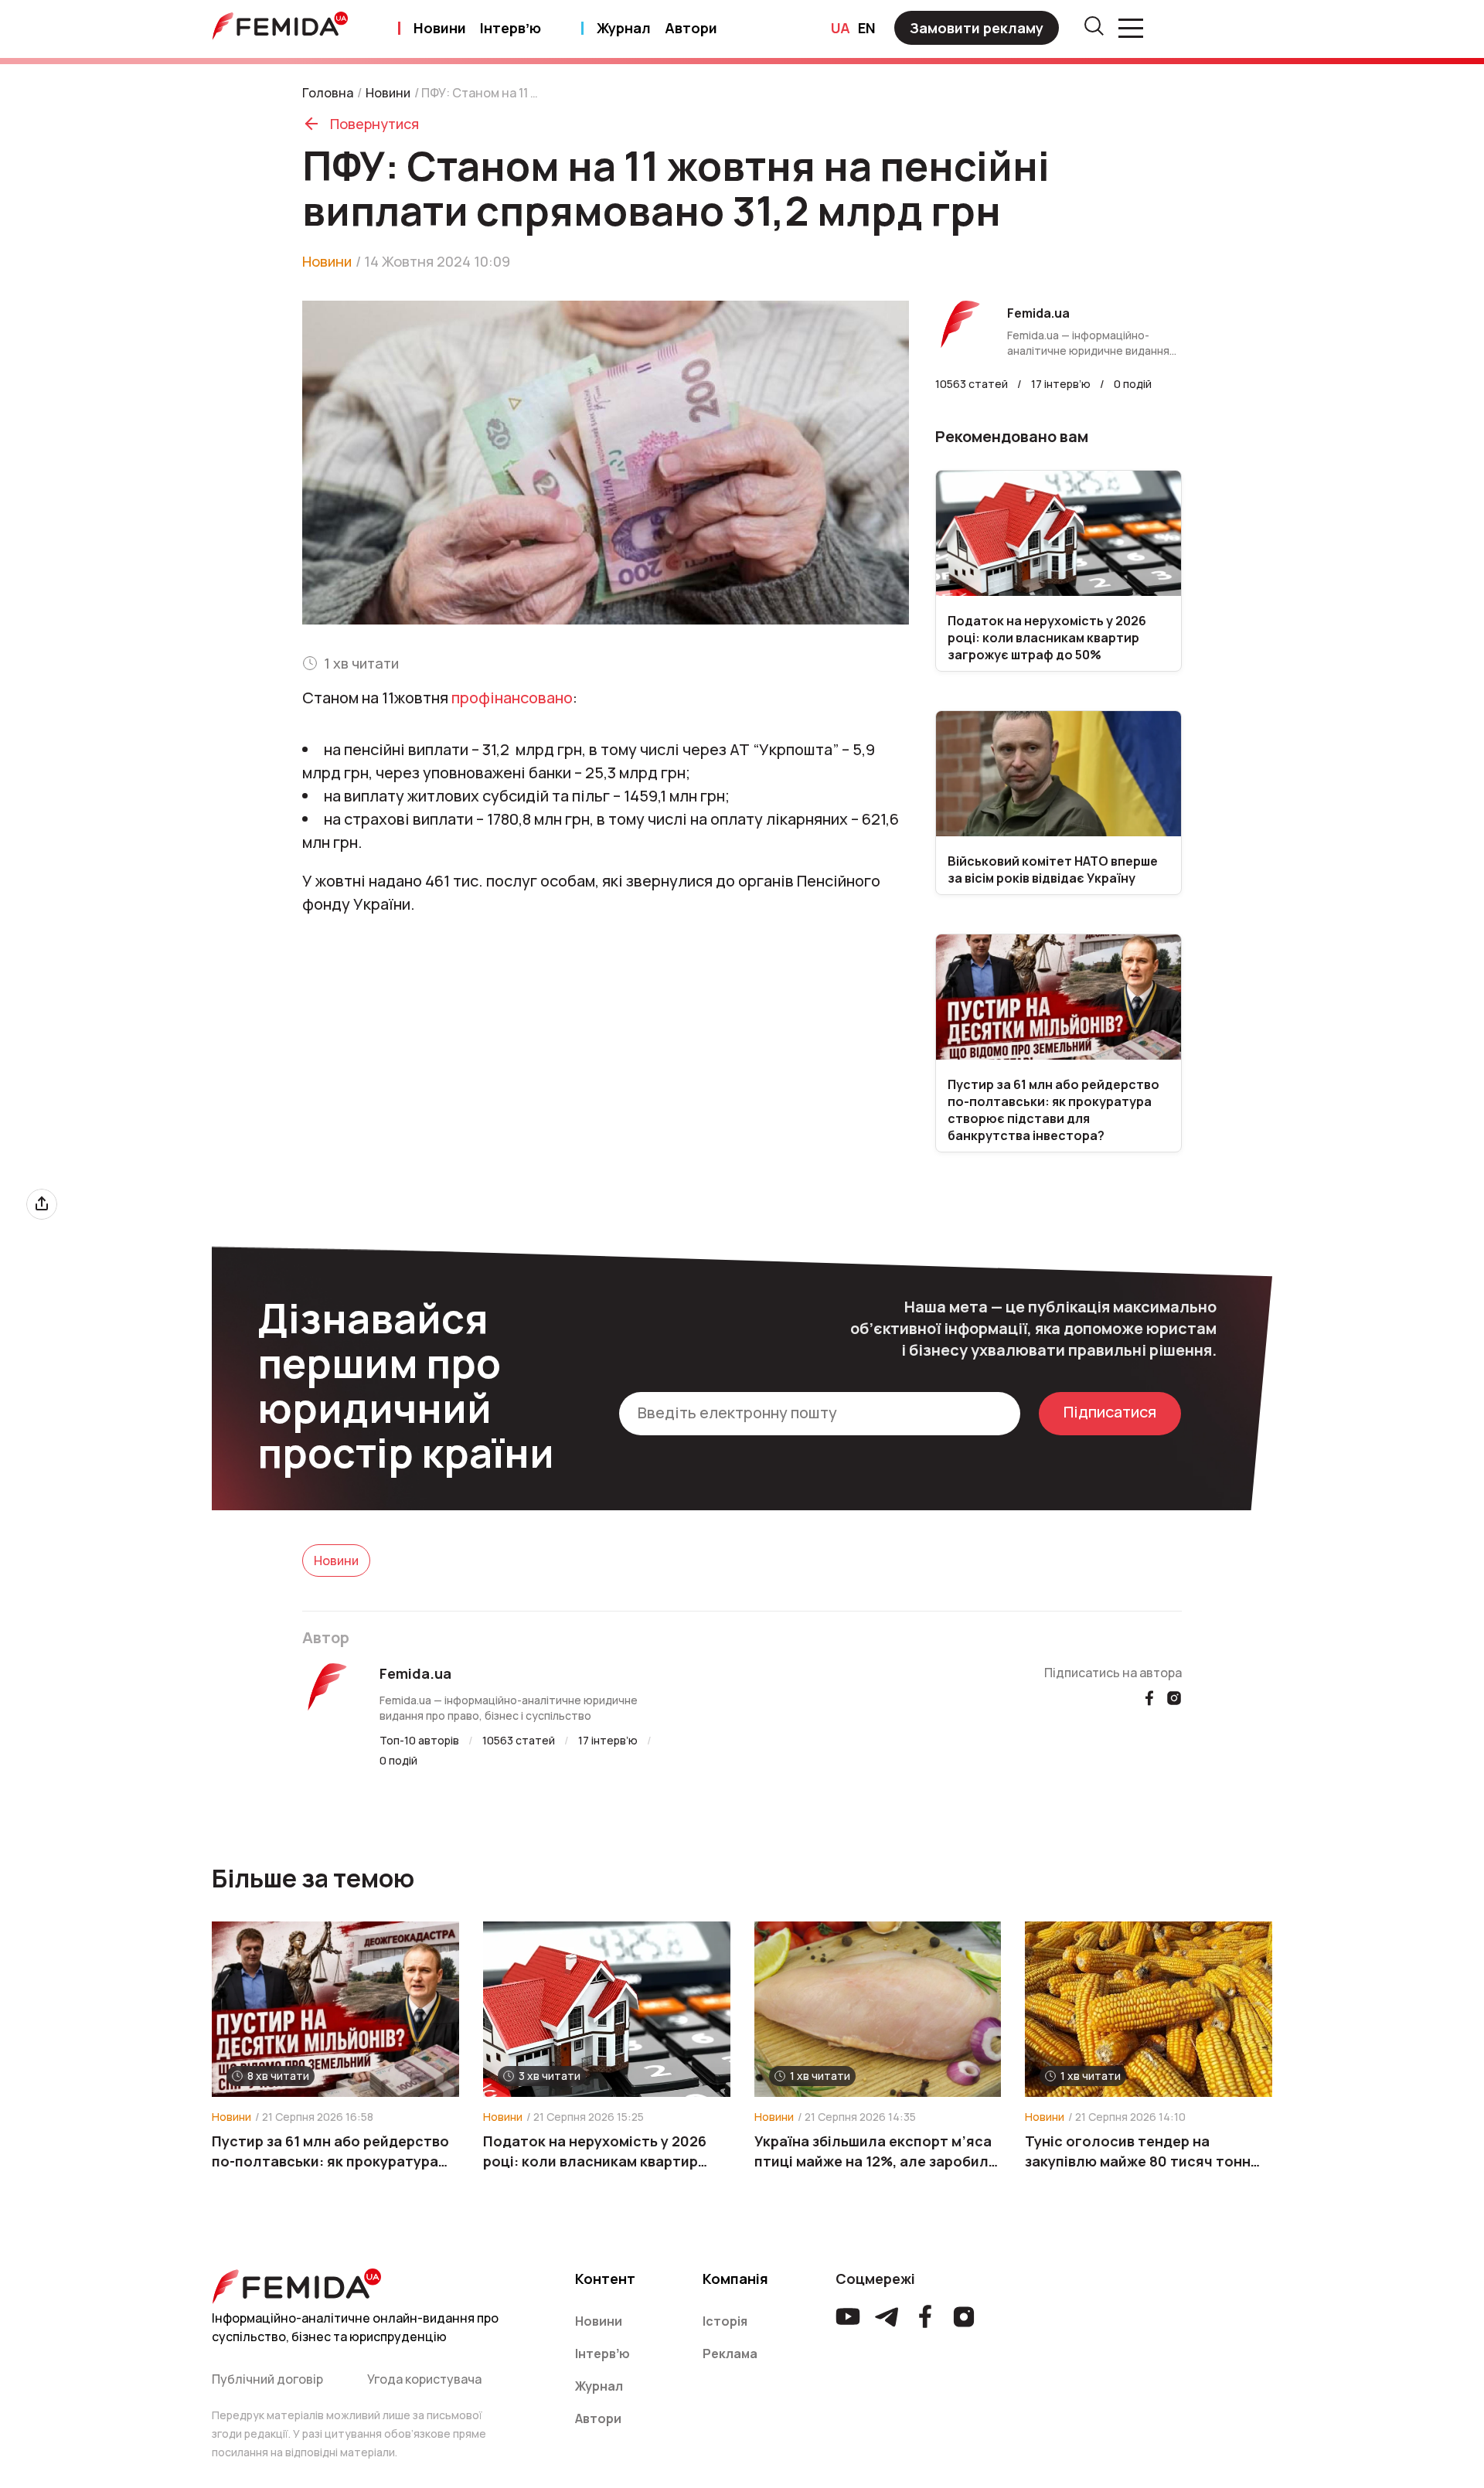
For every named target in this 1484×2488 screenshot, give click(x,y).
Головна (328, 93)
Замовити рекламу (977, 28)
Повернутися (374, 124)
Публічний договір (267, 2379)
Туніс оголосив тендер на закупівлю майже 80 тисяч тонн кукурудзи (1138, 2151)
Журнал (624, 28)
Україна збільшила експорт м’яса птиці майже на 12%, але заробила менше (876, 2151)
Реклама (730, 2354)
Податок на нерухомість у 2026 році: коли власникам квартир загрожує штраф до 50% (595, 2151)
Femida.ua (415, 1673)
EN (867, 28)
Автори (691, 28)
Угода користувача (424, 2379)
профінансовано (512, 698)
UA (841, 28)
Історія (725, 2321)
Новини (440, 28)
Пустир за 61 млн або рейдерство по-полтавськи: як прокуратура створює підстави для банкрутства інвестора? (330, 2151)
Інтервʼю (511, 28)
